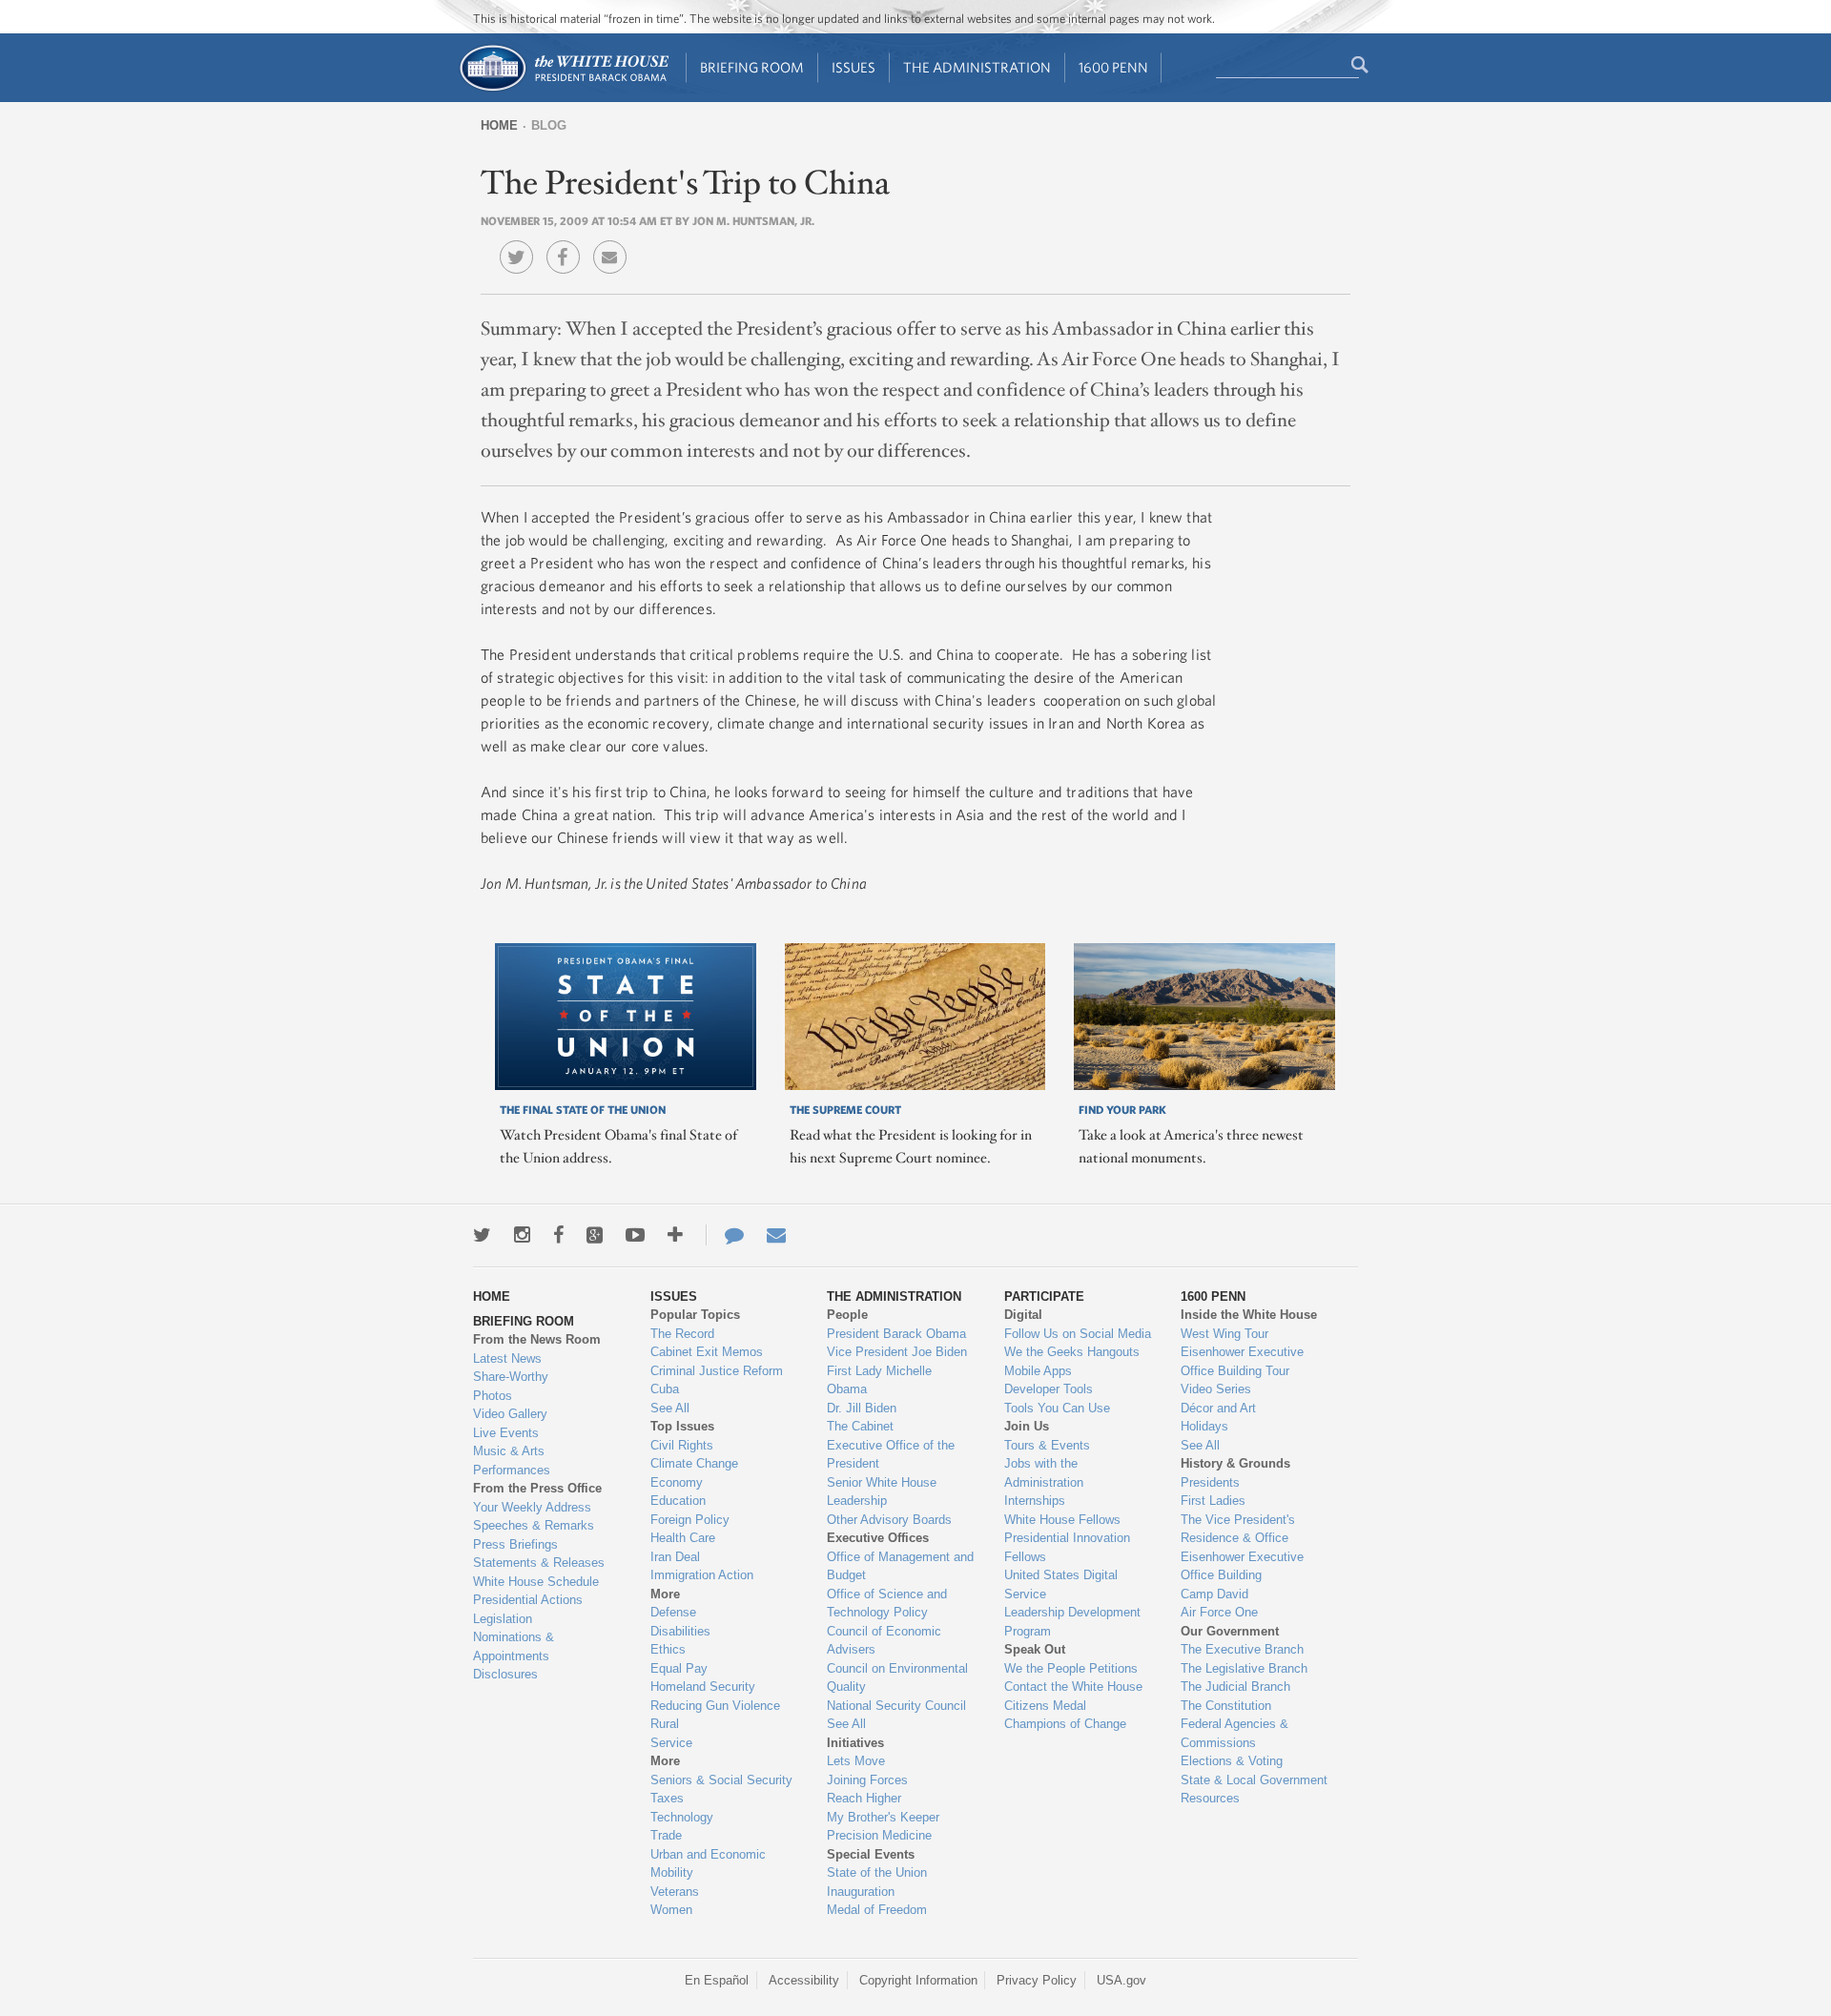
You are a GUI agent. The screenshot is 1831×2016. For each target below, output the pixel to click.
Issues (854, 67)
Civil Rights (682, 1445)
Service (671, 1743)
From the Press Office (537, 1488)
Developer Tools (1049, 1389)
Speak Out (1035, 1649)
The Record (682, 1334)
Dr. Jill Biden (862, 1408)
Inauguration (861, 1892)
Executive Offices (878, 1538)
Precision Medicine (879, 1835)
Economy (677, 1482)
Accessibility (804, 1980)
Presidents (1210, 1482)
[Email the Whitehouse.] (776, 1235)
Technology (682, 1817)
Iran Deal (675, 1557)
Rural (665, 1724)
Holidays (1204, 1426)
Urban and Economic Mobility (708, 1864)
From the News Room (537, 1339)
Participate (1044, 1296)
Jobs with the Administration (1044, 1473)
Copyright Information (918, 1980)
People (847, 1315)
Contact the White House (1073, 1687)
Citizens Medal (1045, 1706)
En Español (717, 1980)
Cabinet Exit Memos (707, 1352)
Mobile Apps (1038, 1371)
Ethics (668, 1649)
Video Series (1216, 1389)
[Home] (563, 89)
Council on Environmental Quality (897, 1678)
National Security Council (896, 1706)
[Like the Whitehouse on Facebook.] (558, 1235)
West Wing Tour (1224, 1334)
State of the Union (877, 1872)
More (665, 1594)
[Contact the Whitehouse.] (725, 1235)
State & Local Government (1254, 1780)
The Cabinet (860, 1426)
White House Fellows (1062, 1520)
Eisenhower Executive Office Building (1242, 1566)
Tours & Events (1047, 1445)
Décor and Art (1218, 1408)
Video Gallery (510, 1414)
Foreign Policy (690, 1520)
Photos (493, 1396)
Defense (673, 1612)
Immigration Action (702, 1575)
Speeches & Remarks (534, 1525)
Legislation (503, 1619)
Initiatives (855, 1743)
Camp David (1214, 1594)
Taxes (667, 1798)
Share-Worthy (511, 1377)
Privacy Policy (1037, 1980)
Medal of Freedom (877, 1910)
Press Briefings (515, 1544)
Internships (1035, 1501)
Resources (1210, 1798)
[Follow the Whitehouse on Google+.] (595, 1235)
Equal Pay (679, 1668)
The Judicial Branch (1235, 1687)
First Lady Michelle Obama (879, 1380)
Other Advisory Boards (889, 1520)
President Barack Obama (896, 1334)
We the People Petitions (1071, 1668)
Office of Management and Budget (900, 1566)
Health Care (683, 1538)
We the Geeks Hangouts (1072, 1352)
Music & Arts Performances (512, 1461)
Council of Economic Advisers (884, 1641)
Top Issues (682, 1426)
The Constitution (1226, 1706)
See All (670, 1408)
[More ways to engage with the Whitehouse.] (675, 1235)
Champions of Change (1065, 1724)
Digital (1023, 1315)
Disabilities (680, 1631)
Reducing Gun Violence (715, 1706)
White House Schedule (536, 1582)
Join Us (1027, 1426)
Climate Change (694, 1463)
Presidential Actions (528, 1600)
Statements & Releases (539, 1563)
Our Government (1230, 1631)
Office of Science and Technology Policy (887, 1604)
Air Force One (1219, 1612)
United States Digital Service (1061, 1584)
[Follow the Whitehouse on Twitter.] (482, 1235)
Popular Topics (695, 1315)
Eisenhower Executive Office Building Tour (1242, 1361)
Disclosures (505, 1674)
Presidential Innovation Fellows (1067, 1547)
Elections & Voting (1232, 1761)
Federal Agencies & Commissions (1234, 1733)
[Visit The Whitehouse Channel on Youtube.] (635, 1235)
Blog (549, 125)
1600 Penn (1113, 67)
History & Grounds (1235, 1463)
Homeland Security (703, 1687)
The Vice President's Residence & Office (1238, 1529)
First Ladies (1213, 1501)
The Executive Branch (1242, 1649)
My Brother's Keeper (883, 1817)
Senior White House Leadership (882, 1492)
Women (671, 1910)
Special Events (871, 1854)
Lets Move (856, 1761)
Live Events (506, 1433)
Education (678, 1501)
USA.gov (1121, 1980)
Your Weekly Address (532, 1507)
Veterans (675, 1892)
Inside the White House (1249, 1315)
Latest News (507, 1358)
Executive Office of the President (891, 1455)
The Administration (977, 67)
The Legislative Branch (1244, 1668)
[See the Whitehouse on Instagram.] (522, 1235)
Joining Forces (867, 1780)
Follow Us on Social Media (1078, 1334)
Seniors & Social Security (721, 1780)
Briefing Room (752, 67)
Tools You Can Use (1057, 1408)
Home (499, 125)
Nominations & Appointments (514, 1646)
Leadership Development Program (1072, 1622)
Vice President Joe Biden (897, 1352)
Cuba (665, 1389)
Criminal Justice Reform (717, 1371)
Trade (666, 1835)
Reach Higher (864, 1798)
